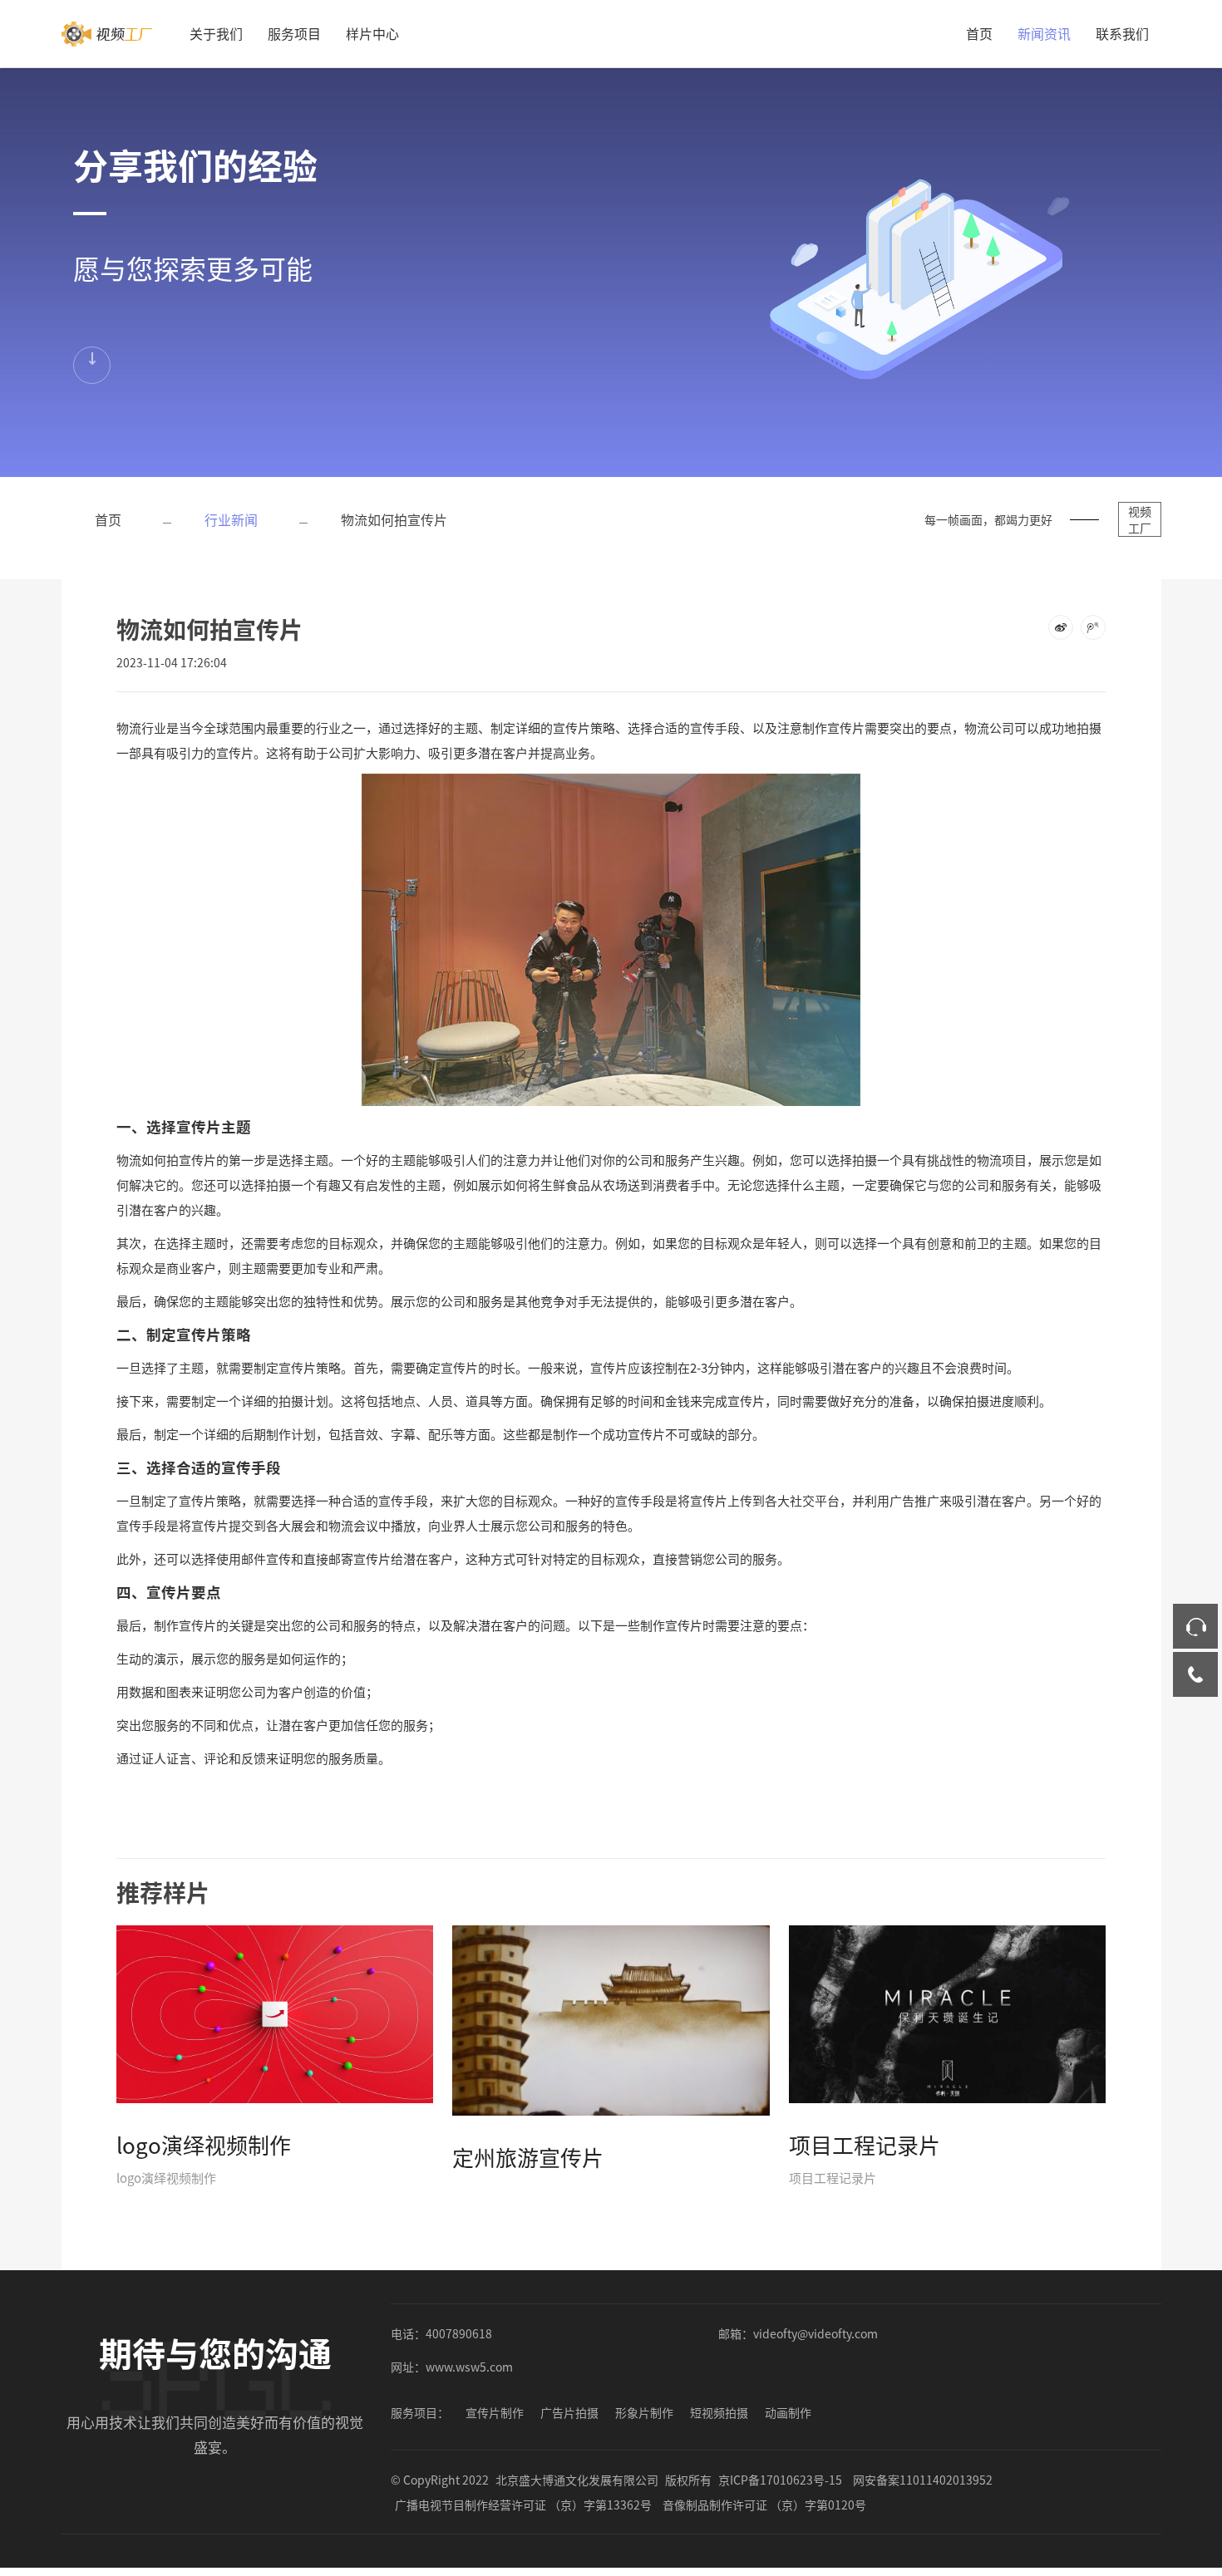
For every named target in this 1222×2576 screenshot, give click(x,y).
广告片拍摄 (569, 2412)
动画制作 (788, 2412)
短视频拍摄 (719, 2412)
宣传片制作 (495, 2412)
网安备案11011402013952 (923, 2480)
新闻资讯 (1044, 33)
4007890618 (459, 2333)
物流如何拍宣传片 (394, 519)
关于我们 (216, 33)
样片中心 (372, 33)
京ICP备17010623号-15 (780, 2480)
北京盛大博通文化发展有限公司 (577, 2480)
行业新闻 (231, 519)
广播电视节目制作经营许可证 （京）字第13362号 (523, 2505)
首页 (979, 33)
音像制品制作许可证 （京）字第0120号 (764, 2505)
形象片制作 (644, 2412)
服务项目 (294, 33)
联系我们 (1122, 33)
